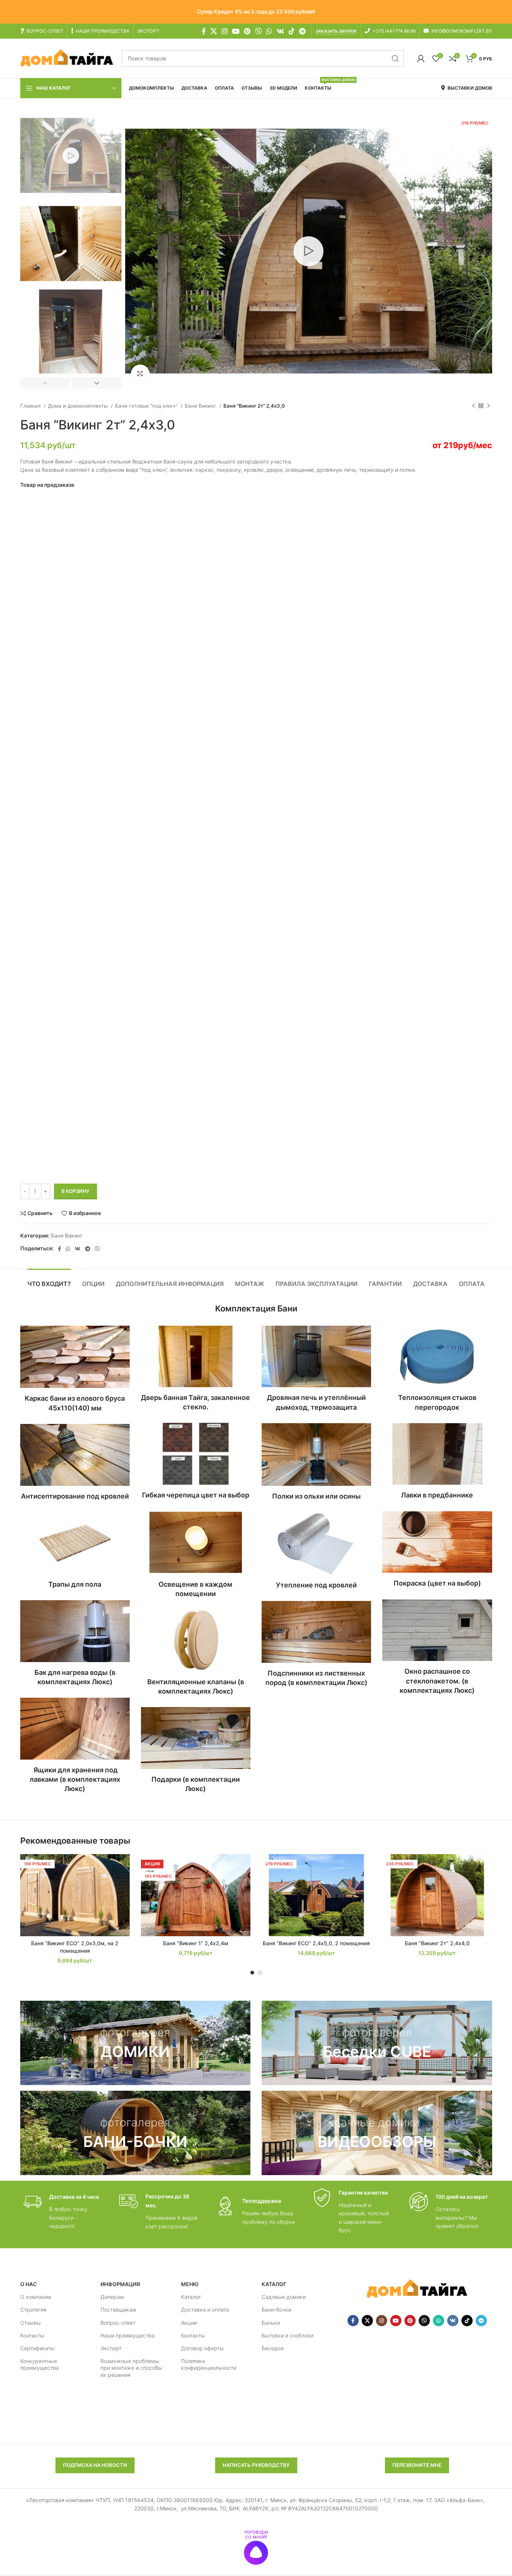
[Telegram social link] (302, 31)
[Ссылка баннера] (135, 2043)
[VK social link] (280, 31)
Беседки (272, 2348)
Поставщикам (118, 2310)
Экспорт (111, 2348)
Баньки (271, 2323)
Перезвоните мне (417, 2465)
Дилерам (112, 2297)
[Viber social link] (97, 1249)
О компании (36, 2297)
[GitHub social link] (258, 31)
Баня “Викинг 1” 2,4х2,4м (196, 1943)
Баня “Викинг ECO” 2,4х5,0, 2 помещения (316, 1943)
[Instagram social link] (225, 31)
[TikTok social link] (292, 31)
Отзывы (31, 2323)
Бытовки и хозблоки (287, 2335)
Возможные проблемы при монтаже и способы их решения (131, 2368)
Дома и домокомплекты (79, 406)
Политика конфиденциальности (209, 2365)
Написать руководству (256, 2465)
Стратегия (33, 2310)
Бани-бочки (276, 2310)
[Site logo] (67, 58)
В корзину (76, 1191)
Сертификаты (37, 2348)
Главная (31, 406)
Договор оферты (202, 2348)
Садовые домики (284, 2297)
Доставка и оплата (205, 2310)
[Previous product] (473, 406)
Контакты (32, 2335)
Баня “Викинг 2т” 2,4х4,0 (437, 1943)
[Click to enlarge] (140, 374)
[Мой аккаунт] (421, 59)
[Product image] (75, 1895)
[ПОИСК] (395, 59)
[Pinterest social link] (247, 31)
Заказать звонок (336, 31)
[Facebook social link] (204, 31)
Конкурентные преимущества (40, 2365)
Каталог (191, 2297)
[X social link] (214, 31)
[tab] (49, 1280)
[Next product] (488, 406)
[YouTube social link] (236, 31)
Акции (189, 2323)
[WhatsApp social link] (269, 31)
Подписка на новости (95, 2465)
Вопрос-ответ (118, 2323)
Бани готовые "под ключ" (147, 406)
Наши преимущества (127, 2335)
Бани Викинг (201, 406)
